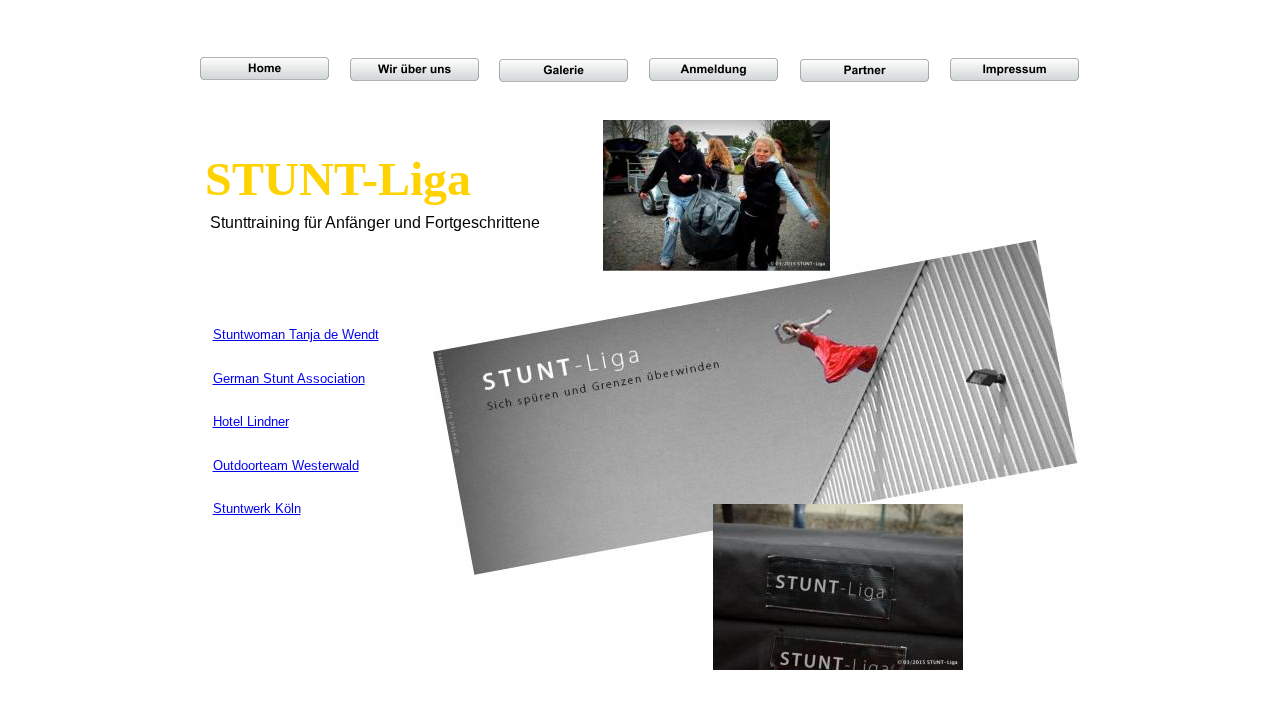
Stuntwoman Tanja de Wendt (296, 334)
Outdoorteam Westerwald (286, 465)
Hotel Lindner (251, 421)
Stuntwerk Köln (257, 508)
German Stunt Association (289, 378)
